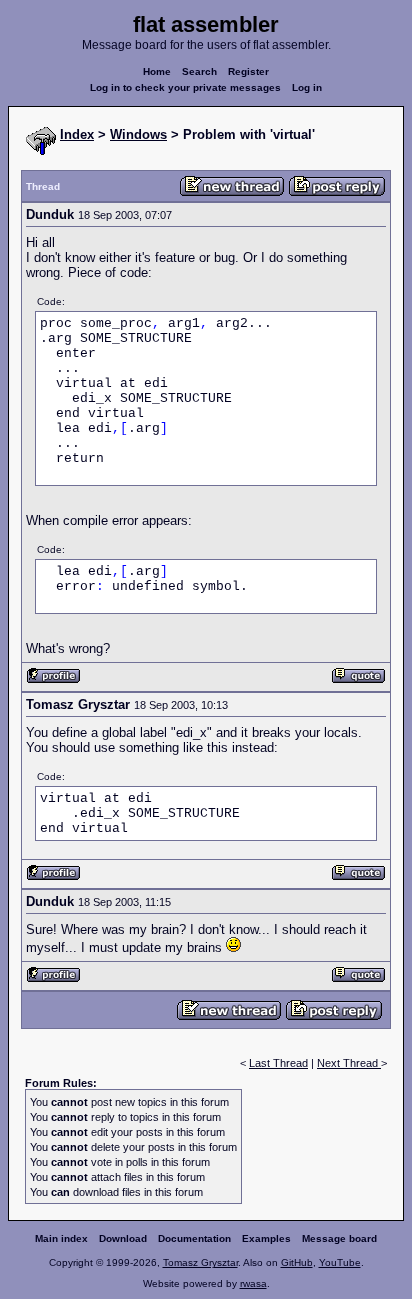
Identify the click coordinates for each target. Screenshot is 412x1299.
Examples (266, 1238)
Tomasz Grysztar (200, 1262)
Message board (339, 1238)
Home (157, 71)
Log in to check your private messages (185, 87)
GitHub (297, 1262)
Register (248, 71)
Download (123, 1238)
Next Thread (349, 1063)
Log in (307, 87)
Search (199, 71)
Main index (61, 1238)
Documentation (194, 1238)
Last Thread (278, 1063)
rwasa (253, 1283)
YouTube (340, 1262)
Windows (138, 134)
